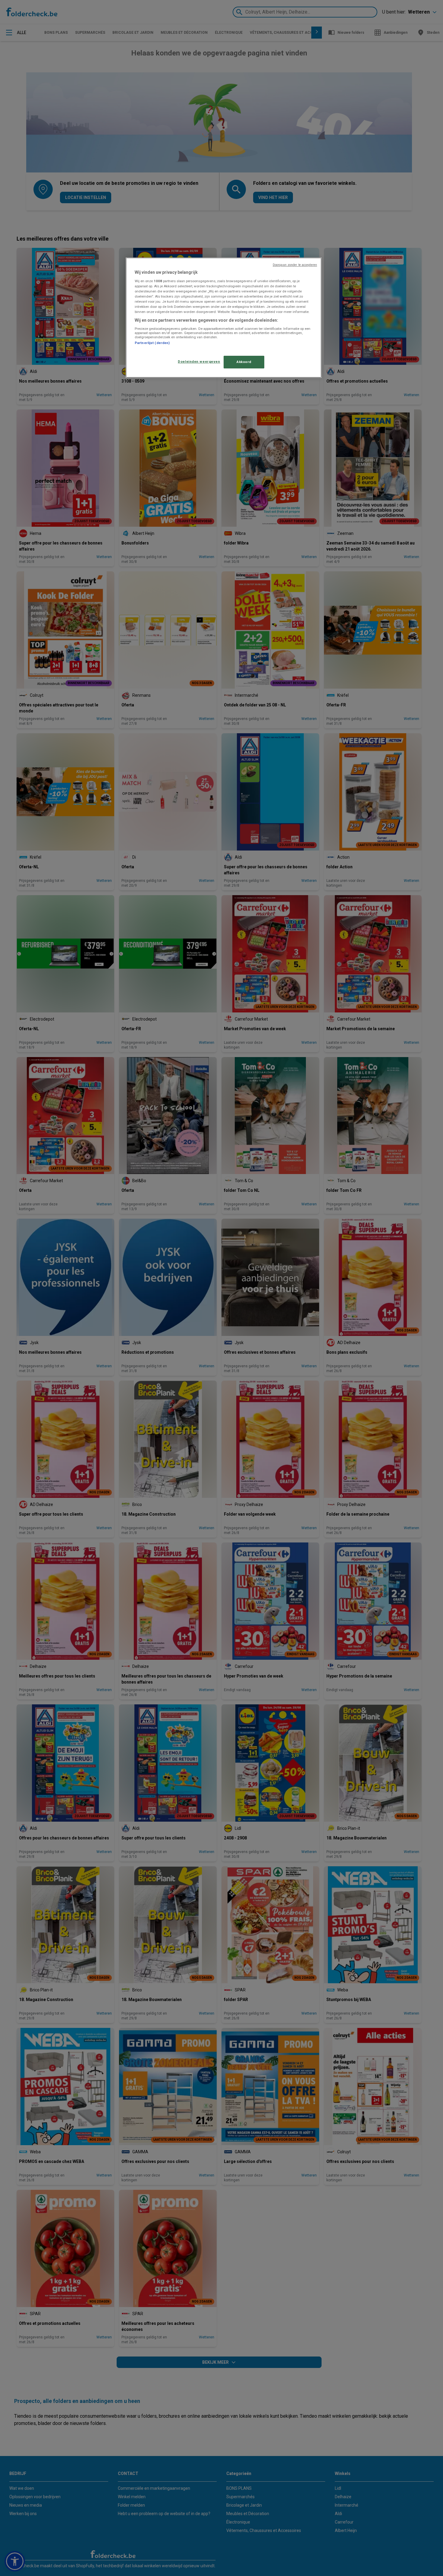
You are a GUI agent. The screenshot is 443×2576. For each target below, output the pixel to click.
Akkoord (244, 362)
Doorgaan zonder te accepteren (295, 265)
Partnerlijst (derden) (152, 343)
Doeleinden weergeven (199, 361)
